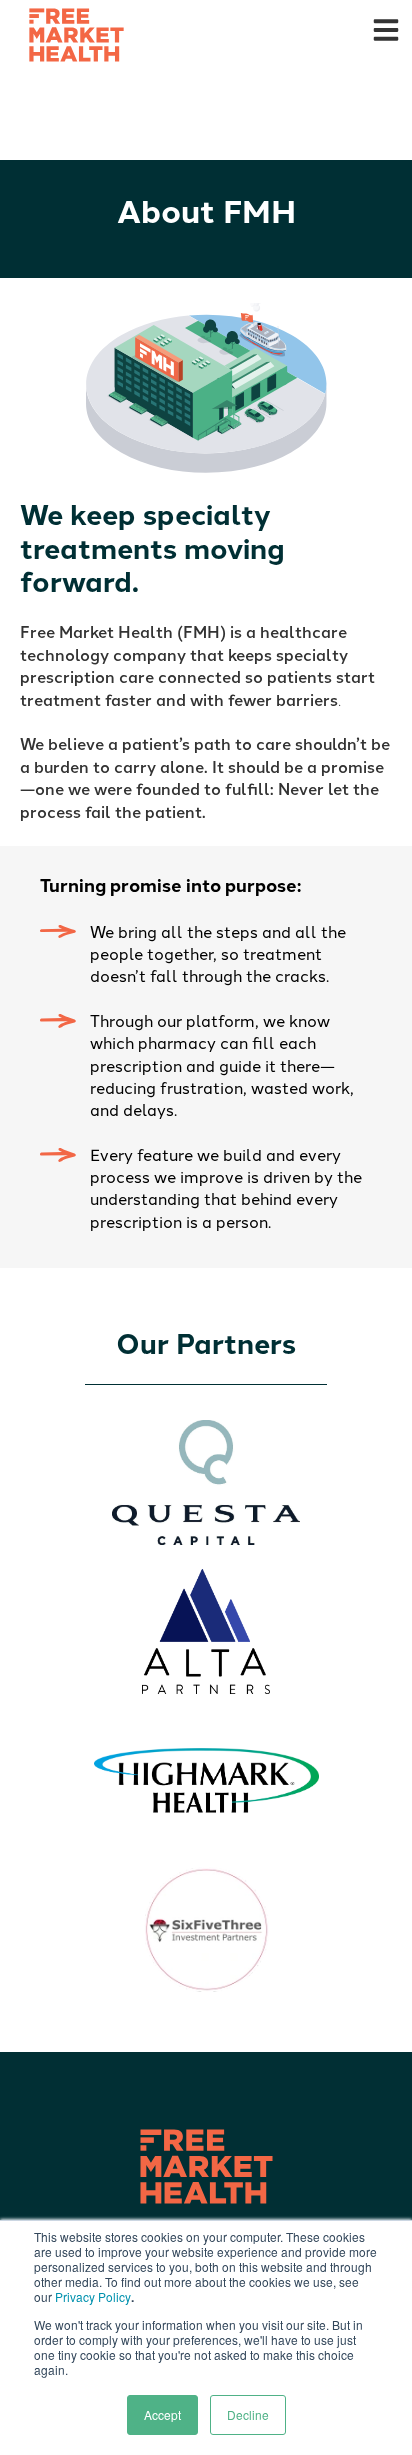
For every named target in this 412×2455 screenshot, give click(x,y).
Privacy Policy (93, 2296)
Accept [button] (162, 2414)
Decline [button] (248, 2414)
